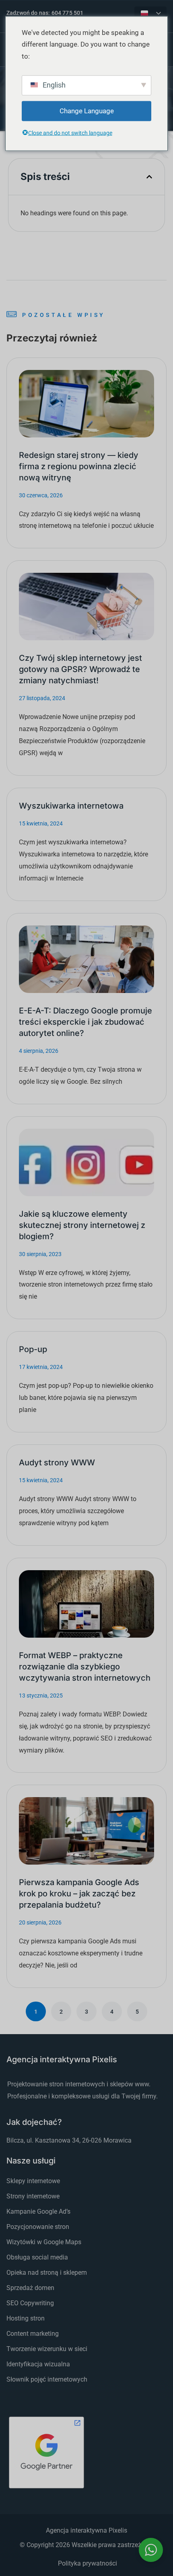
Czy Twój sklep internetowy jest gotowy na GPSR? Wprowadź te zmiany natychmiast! (80, 669)
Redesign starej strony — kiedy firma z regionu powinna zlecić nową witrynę (79, 466)
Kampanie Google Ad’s (38, 2211)
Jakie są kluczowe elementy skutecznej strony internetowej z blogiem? (82, 1225)
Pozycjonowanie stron (38, 2227)
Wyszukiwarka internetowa (71, 806)
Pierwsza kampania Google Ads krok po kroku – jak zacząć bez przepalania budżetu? (79, 1894)
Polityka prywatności (88, 2563)
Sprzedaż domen (30, 2288)
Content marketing (33, 2334)
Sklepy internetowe (33, 2181)
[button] (149, 177)
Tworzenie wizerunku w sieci (47, 2349)
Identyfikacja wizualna (38, 2364)
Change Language (87, 111)
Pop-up (33, 1349)
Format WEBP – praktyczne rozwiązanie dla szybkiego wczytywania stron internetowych (85, 1667)
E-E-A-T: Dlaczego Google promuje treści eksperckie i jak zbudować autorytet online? (85, 1022)
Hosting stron (26, 2318)
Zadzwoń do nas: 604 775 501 (45, 13)
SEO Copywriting (30, 2303)
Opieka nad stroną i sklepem (47, 2273)
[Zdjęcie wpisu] (86, 404)
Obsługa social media (37, 2257)
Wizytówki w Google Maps (44, 2242)
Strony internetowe (33, 2196)
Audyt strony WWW (57, 1463)
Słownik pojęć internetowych (47, 2379)
